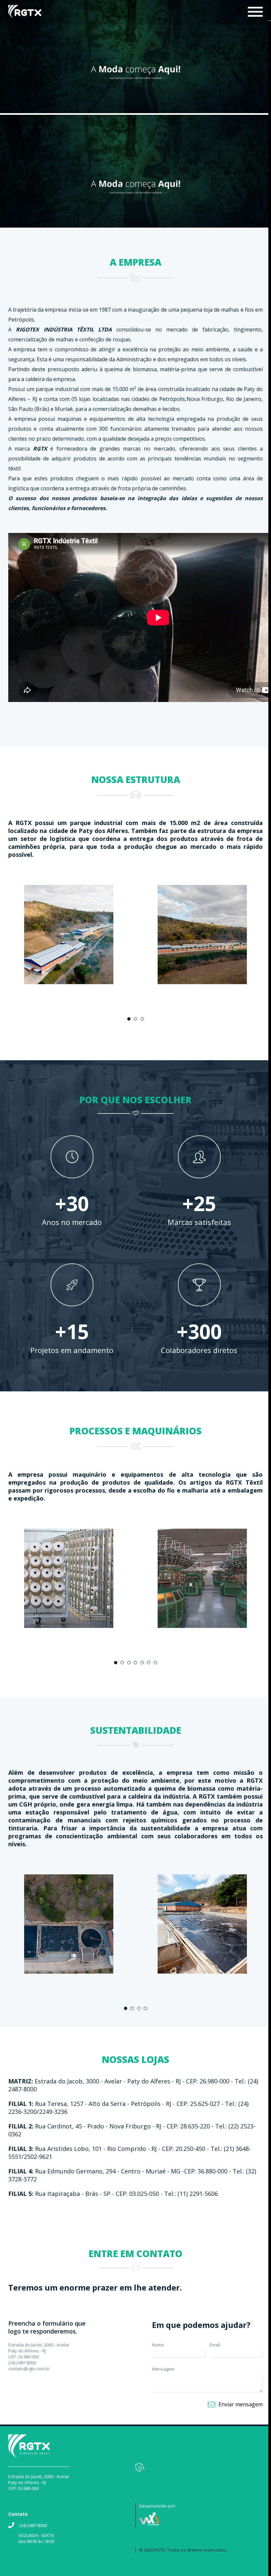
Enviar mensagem (241, 2404)
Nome (158, 2345)
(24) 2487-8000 (33, 2525)
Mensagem (163, 2369)
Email (215, 2345)
